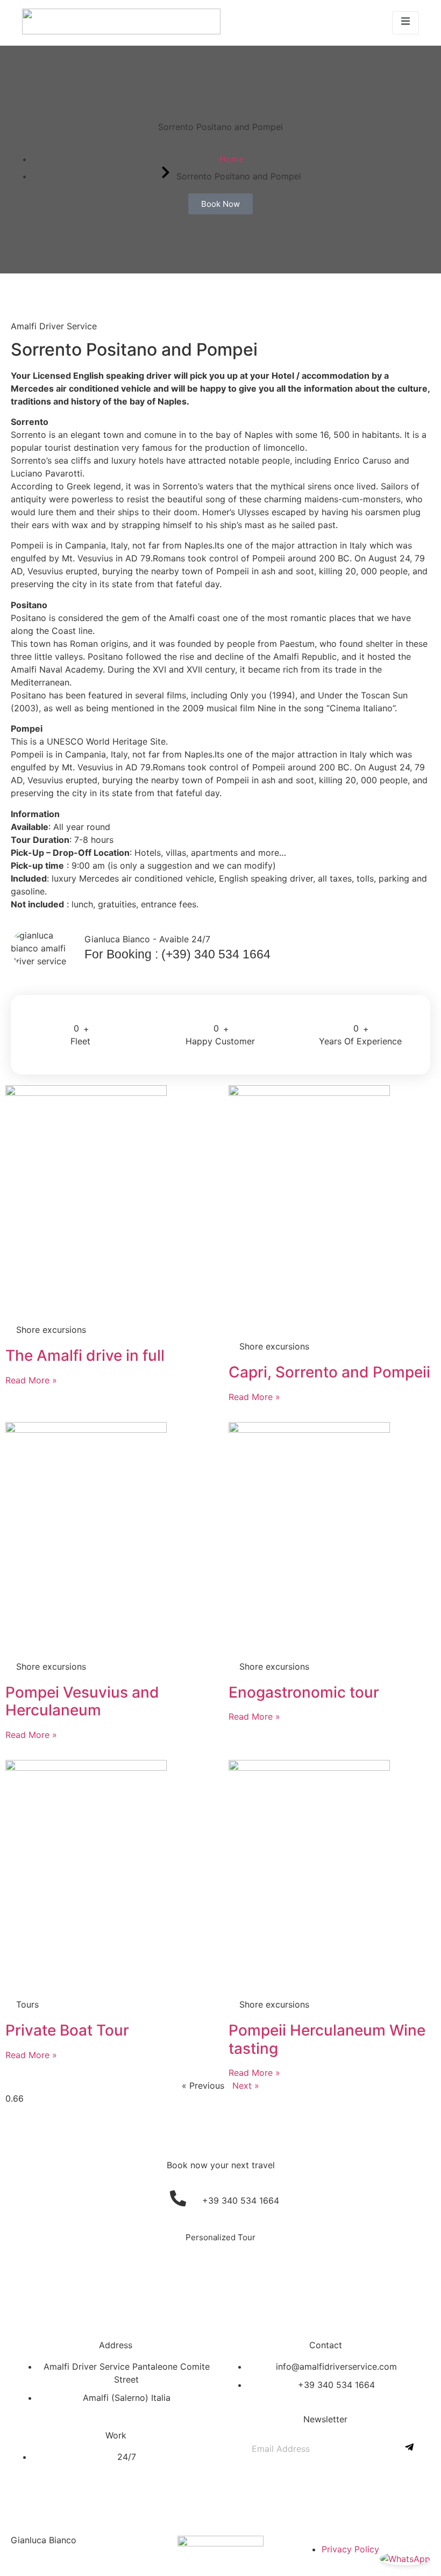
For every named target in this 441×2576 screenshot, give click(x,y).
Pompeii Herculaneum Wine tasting (327, 2039)
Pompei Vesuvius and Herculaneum (82, 1701)
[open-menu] (406, 23)
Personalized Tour (220, 2237)
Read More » (31, 1380)
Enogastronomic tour (304, 1692)
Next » (246, 2086)
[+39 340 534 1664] (178, 2198)
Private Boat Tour (67, 2030)
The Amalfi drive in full (85, 1355)
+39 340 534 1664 (241, 2200)
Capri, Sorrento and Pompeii (329, 1372)
